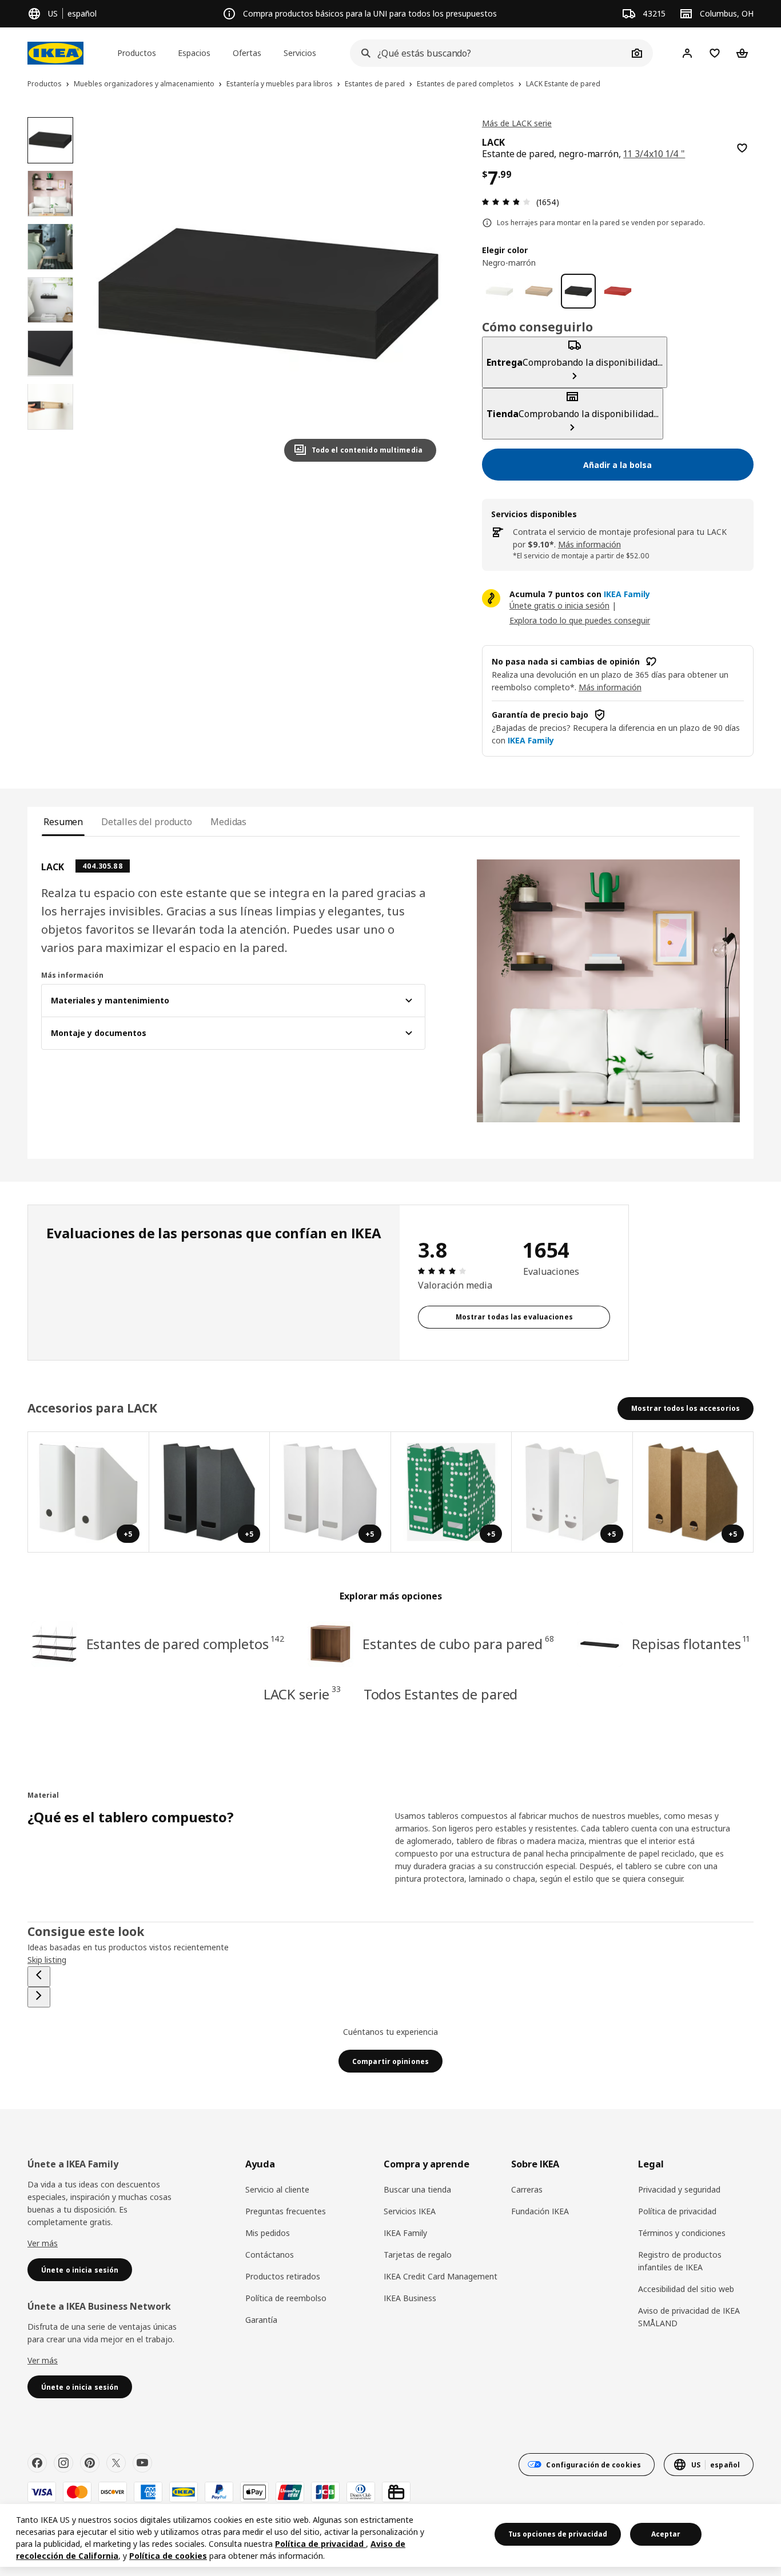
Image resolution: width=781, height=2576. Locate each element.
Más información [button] (610, 687)
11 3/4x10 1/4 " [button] (654, 154)
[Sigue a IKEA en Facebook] (37, 2463)
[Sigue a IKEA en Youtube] (142, 2463)
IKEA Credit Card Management (441, 2276)
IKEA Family (405, 2233)
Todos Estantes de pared (441, 1694)
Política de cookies (168, 2556)
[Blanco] (499, 291)
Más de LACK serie (517, 123)
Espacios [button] (194, 53)
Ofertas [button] (247, 53)
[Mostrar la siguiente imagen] (423, 294)
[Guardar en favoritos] (742, 148)
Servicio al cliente (277, 2189)
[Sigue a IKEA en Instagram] (63, 2463)
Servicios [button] (300, 53)
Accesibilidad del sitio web (686, 2289)
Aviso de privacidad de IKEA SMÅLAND (689, 2317)
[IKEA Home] (55, 53)
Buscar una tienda (417, 2189)
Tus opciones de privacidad (558, 2534)
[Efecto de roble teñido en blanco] (539, 291)
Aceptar (666, 2534)
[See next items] (39, 1997)
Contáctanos (270, 2255)
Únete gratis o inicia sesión (559, 605)
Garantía (261, 2320)
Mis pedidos (268, 2233)
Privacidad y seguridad (679, 2189)
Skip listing (47, 1960)
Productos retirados (283, 2276)
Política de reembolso (286, 2298)
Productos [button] (137, 53)
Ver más (43, 2243)
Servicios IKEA (410, 2211)
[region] (268, 294)
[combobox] (489, 53)
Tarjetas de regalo (418, 2255)
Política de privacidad (677, 2211)
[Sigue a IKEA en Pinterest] (90, 2463)
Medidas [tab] (228, 822)
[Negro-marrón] (578, 291)
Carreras (527, 2189)
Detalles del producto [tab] (147, 822)
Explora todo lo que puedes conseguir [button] (580, 620)
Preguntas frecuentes (286, 2211)
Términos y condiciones (682, 2233)
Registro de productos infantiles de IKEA (680, 2261)
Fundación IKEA (540, 2211)
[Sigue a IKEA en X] (116, 2463)
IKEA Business (410, 2298)
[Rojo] (618, 291)
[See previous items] (39, 1977)
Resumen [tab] (63, 822)
